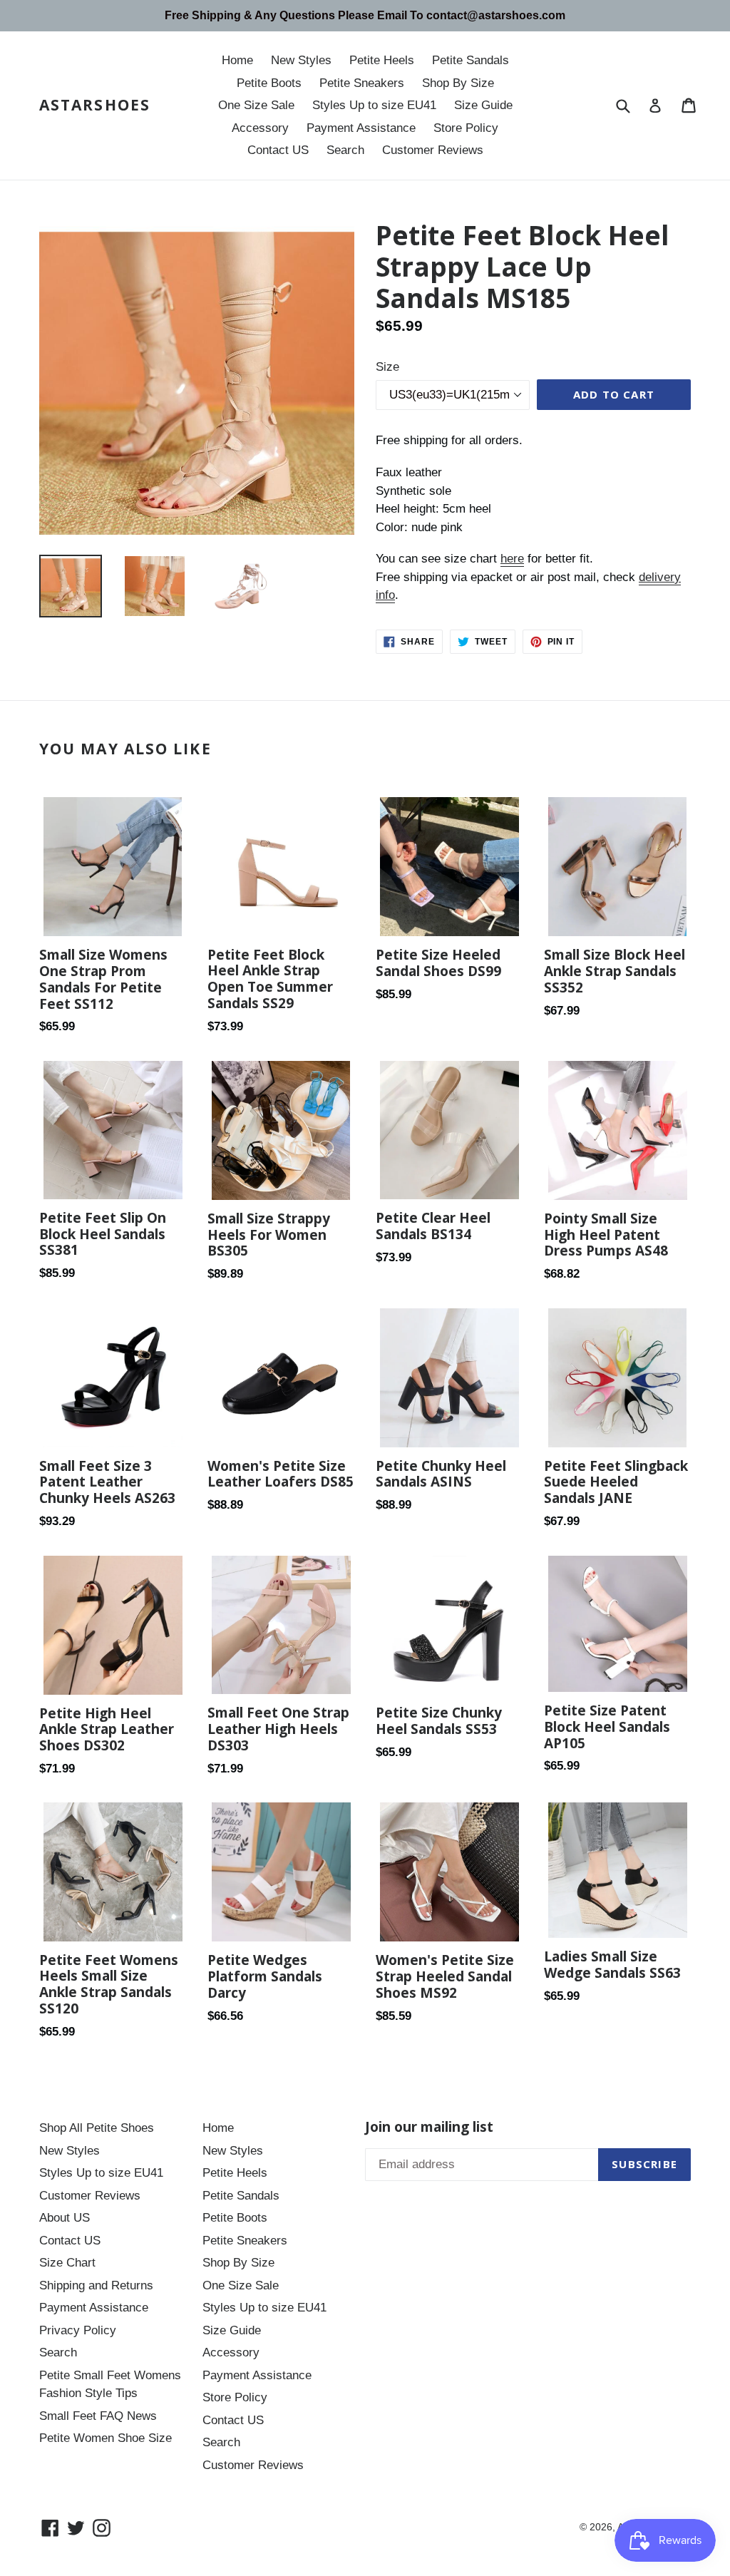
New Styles (301, 60)
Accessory (260, 128)
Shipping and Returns (96, 2285)
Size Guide (483, 105)
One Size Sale (256, 105)
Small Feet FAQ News (98, 2416)
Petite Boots (269, 83)
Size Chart (67, 2263)
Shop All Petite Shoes (97, 2128)
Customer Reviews (433, 150)
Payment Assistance (361, 128)
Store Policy (466, 128)
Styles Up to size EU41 (374, 105)
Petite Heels (382, 60)
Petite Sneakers (362, 83)
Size (387, 367)
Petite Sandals (471, 60)
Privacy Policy (78, 2330)
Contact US (278, 150)
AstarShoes (95, 105)
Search (345, 150)
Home (237, 60)
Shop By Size (458, 83)
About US (65, 2218)
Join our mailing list (429, 2127)
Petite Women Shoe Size (106, 2438)
